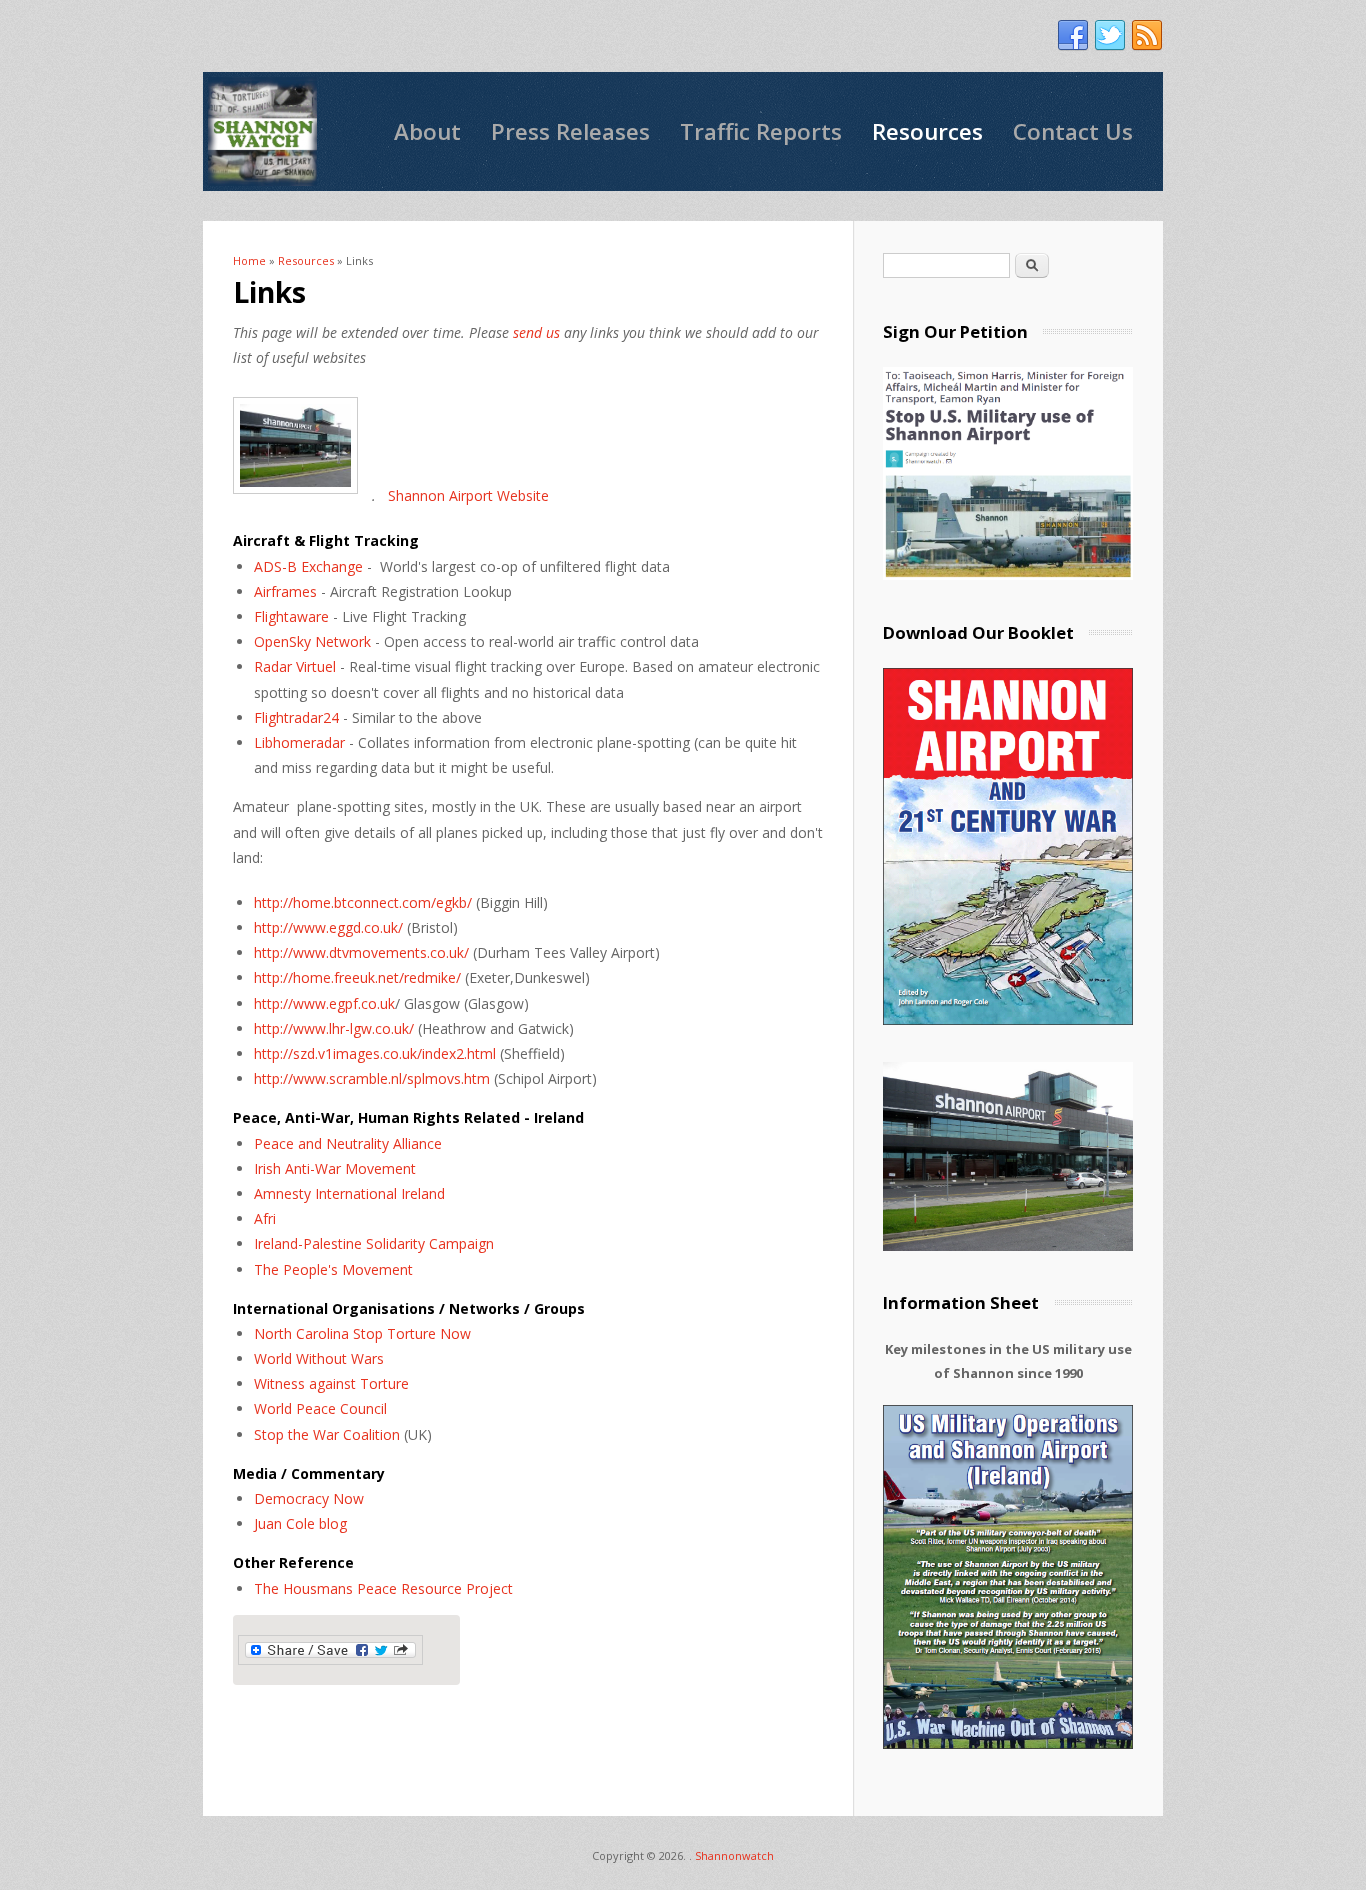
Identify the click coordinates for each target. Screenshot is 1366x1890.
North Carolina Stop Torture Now (362, 1333)
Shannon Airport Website (468, 495)
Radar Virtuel (295, 666)
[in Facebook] (1073, 36)
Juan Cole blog (300, 1523)
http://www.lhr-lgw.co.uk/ (334, 1028)
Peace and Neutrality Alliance (348, 1143)
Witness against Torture (331, 1383)
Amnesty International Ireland (349, 1193)
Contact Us (1073, 131)
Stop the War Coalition (327, 1434)
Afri (265, 1218)
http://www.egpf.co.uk (324, 1003)
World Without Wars (319, 1358)
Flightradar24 (296, 717)
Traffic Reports (761, 131)
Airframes (285, 591)
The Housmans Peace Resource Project (383, 1588)
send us (536, 332)
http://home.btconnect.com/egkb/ (363, 902)
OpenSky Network (312, 641)
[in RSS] (1147, 36)
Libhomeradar (299, 742)
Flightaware (291, 616)
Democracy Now (309, 1498)
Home (249, 260)
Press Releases (570, 131)
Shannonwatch (734, 1855)
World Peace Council (320, 1408)
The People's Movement (333, 1269)
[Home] (262, 131)
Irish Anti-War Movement (335, 1168)
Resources (927, 131)
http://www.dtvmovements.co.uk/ (361, 952)
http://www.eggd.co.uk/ (328, 927)
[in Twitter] (1110, 36)
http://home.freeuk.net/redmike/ (357, 977)
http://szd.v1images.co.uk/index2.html (377, 1053)
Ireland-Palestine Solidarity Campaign (374, 1243)
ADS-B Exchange (308, 566)
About (427, 131)
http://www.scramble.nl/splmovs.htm (372, 1078)
